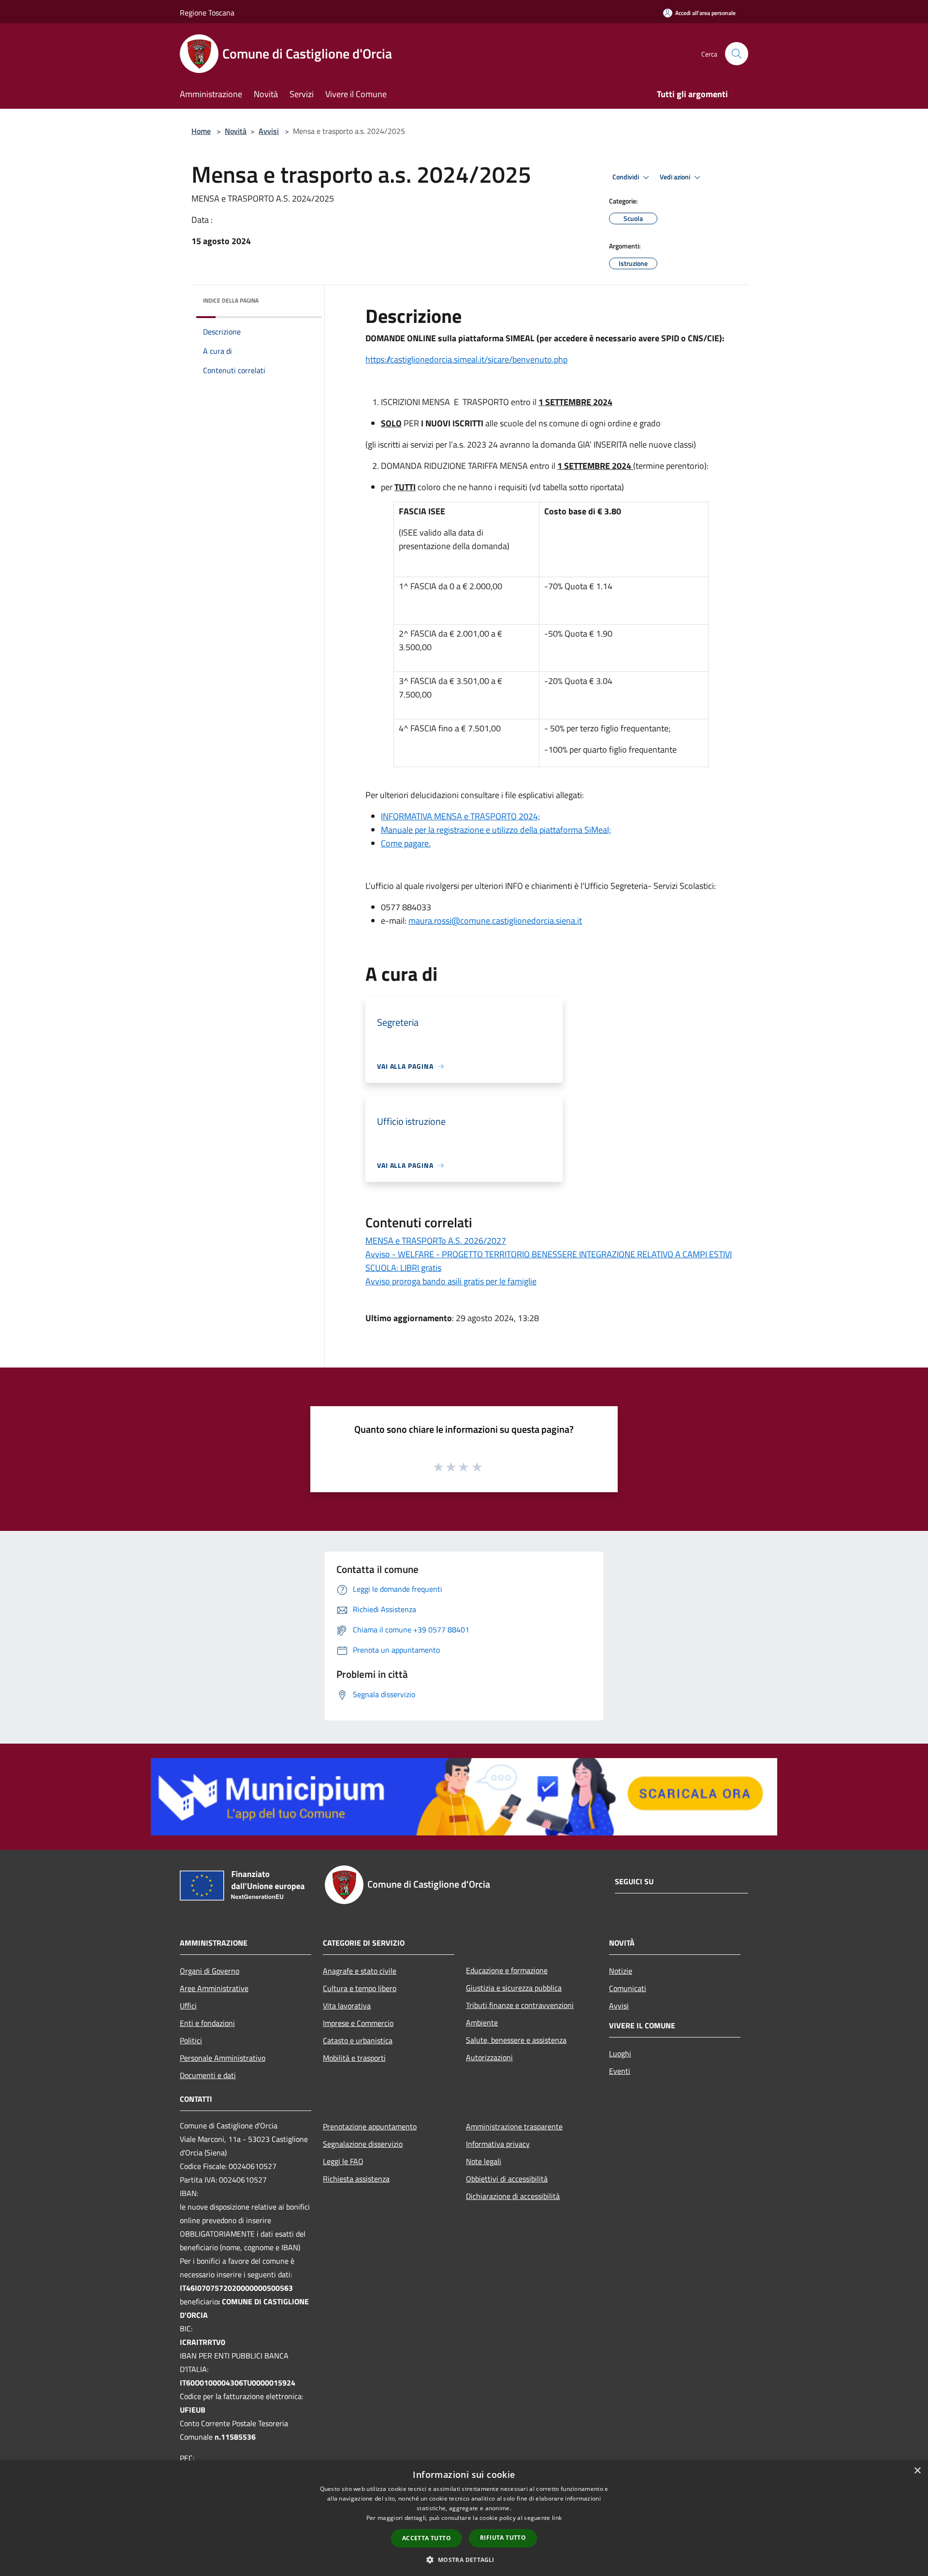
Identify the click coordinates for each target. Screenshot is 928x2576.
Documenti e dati (208, 2075)
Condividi (626, 177)
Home (201, 131)
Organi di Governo (210, 1971)
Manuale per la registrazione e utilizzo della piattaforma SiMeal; (496, 830)
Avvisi (269, 131)
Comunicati (628, 1988)
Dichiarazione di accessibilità (513, 2196)
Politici (191, 2040)
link (557, 2518)
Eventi (620, 2071)
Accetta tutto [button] (427, 2538)
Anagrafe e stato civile (360, 1971)
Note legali (484, 2161)
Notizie (621, 1971)
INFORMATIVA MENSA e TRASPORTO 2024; (460, 816)
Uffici (188, 2006)
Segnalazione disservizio (363, 2144)
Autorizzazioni (489, 2057)
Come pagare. (406, 843)
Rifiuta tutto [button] (503, 2538)
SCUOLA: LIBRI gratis (403, 1268)
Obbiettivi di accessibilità (507, 2179)
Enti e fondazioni (207, 2023)
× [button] (917, 2471)
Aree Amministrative (214, 1988)
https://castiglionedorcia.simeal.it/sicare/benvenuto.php (466, 359)
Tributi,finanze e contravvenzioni (520, 2005)
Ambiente (482, 2023)
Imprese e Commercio (358, 2023)
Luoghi (620, 2053)
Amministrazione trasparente (514, 2126)
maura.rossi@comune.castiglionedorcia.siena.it (495, 921)
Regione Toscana (207, 13)
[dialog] (464, 2518)
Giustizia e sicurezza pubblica (514, 1988)
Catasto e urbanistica (358, 2040)
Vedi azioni (676, 177)
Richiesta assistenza (356, 2179)
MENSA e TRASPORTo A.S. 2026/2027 (436, 1241)
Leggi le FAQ (343, 2161)
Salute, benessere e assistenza (516, 2040)
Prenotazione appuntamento (370, 2126)
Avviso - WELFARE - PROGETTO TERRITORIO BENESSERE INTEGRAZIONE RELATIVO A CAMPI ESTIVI (549, 1254)
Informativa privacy (498, 2144)
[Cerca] (737, 54)
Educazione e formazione (507, 1970)
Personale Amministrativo (223, 2058)
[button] (464, 2560)
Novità (236, 131)
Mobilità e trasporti (354, 2058)
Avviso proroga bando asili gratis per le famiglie (451, 1281)
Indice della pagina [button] (231, 300)
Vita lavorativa (347, 2006)
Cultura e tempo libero (360, 1988)
